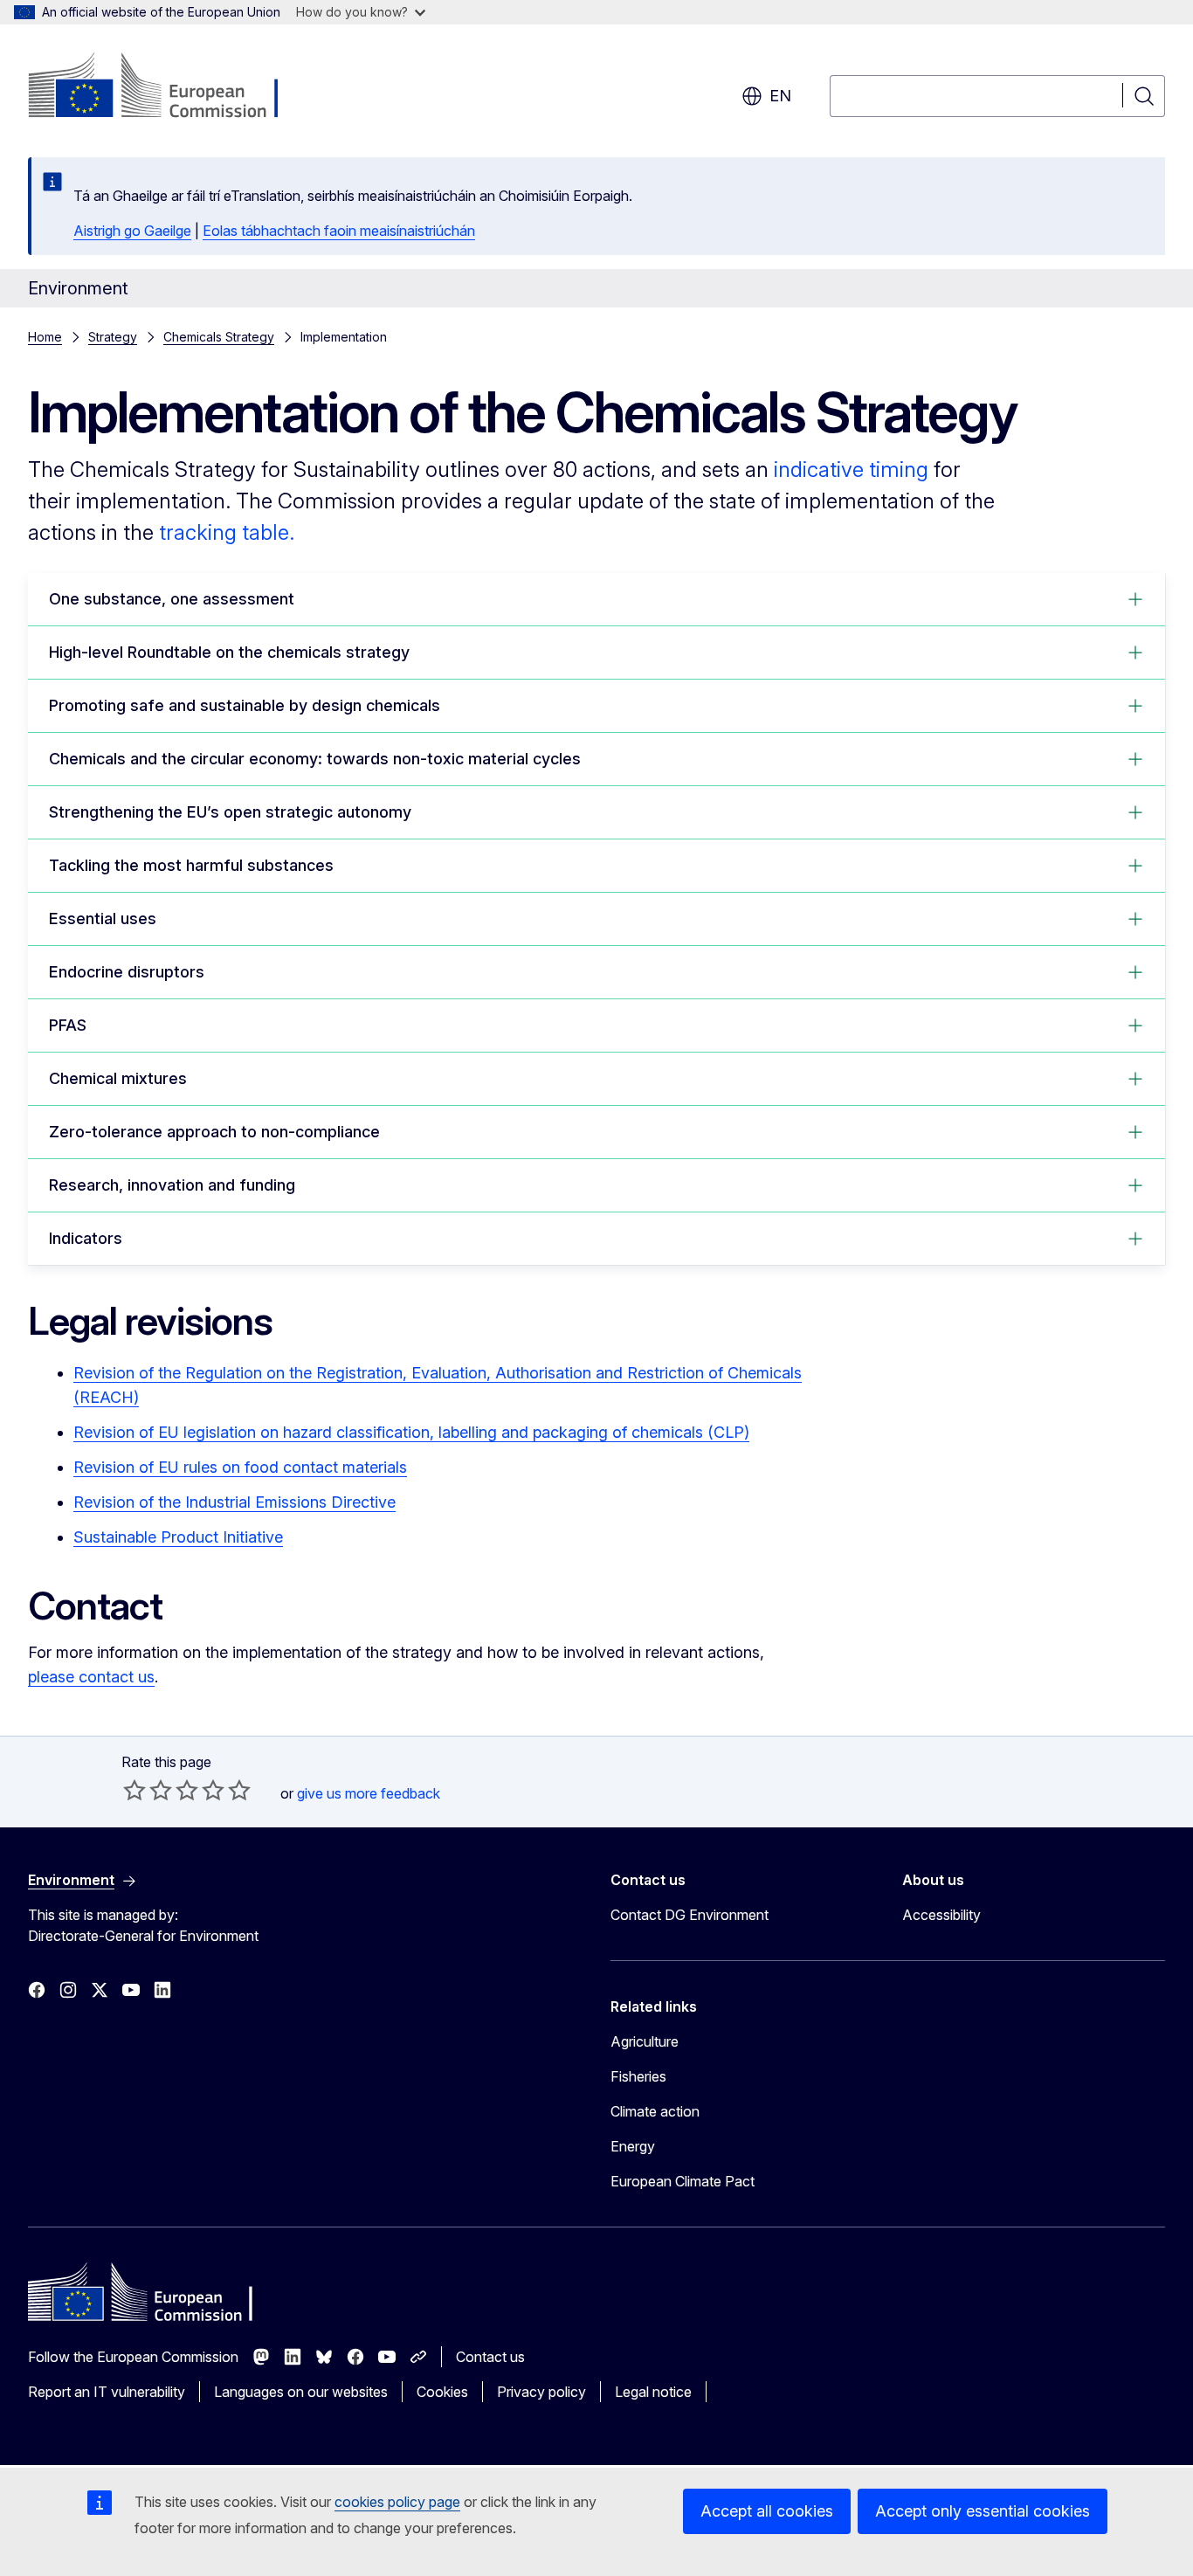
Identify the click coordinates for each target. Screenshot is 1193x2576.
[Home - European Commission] (169, 87)
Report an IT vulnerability (107, 2392)
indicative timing (851, 470)
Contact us (490, 2357)
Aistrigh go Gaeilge (132, 231)
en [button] (780, 96)
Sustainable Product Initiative (178, 1537)
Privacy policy (541, 2392)
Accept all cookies (767, 2511)
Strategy (113, 337)
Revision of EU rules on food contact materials (240, 1467)
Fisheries (638, 2076)
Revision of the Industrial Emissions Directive (234, 1502)
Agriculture (645, 2041)
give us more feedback (369, 1793)
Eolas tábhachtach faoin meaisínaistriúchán (339, 231)
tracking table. (227, 532)
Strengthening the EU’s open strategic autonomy (230, 812)
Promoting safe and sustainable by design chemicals (245, 705)
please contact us (91, 1677)
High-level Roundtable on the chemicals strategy (229, 652)
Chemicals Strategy (219, 337)
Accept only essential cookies (983, 2511)
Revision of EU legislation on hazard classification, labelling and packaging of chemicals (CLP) (411, 1432)
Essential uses (103, 919)
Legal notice (653, 2392)
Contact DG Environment (690, 1915)
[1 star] (134, 1790)
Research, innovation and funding (172, 1185)
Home (45, 337)
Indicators (86, 1238)
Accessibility (941, 1915)
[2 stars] (148, 1790)
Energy (633, 2146)
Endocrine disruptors (127, 972)
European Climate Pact (683, 2181)
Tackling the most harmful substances (191, 865)
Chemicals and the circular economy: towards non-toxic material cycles (315, 759)
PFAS (68, 1025)
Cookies (442, 2392)
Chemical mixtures (118, 1078)
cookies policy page (397, 2502)
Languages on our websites (301, 2392)
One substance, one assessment (172, 599)
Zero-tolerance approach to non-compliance (214, 1132)
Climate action (655, 2111)
